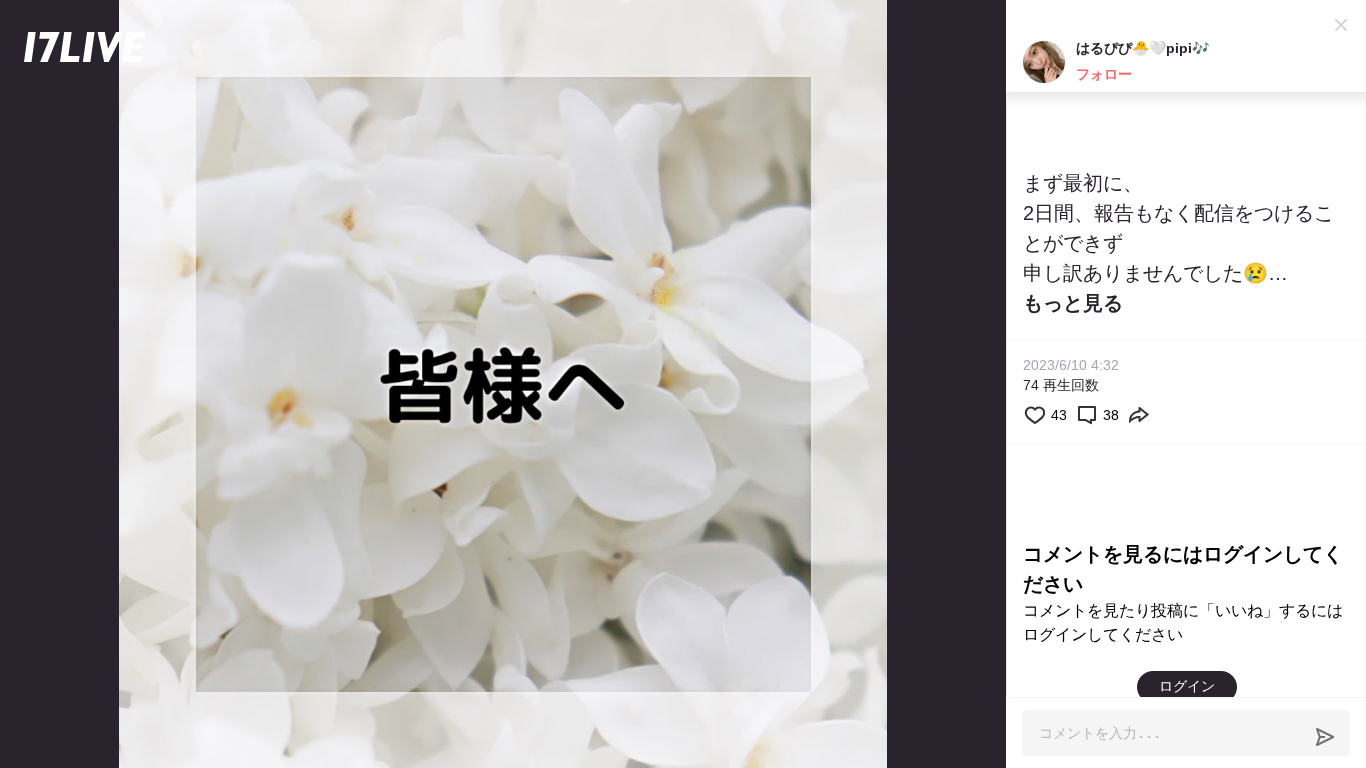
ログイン (1187, 686)
